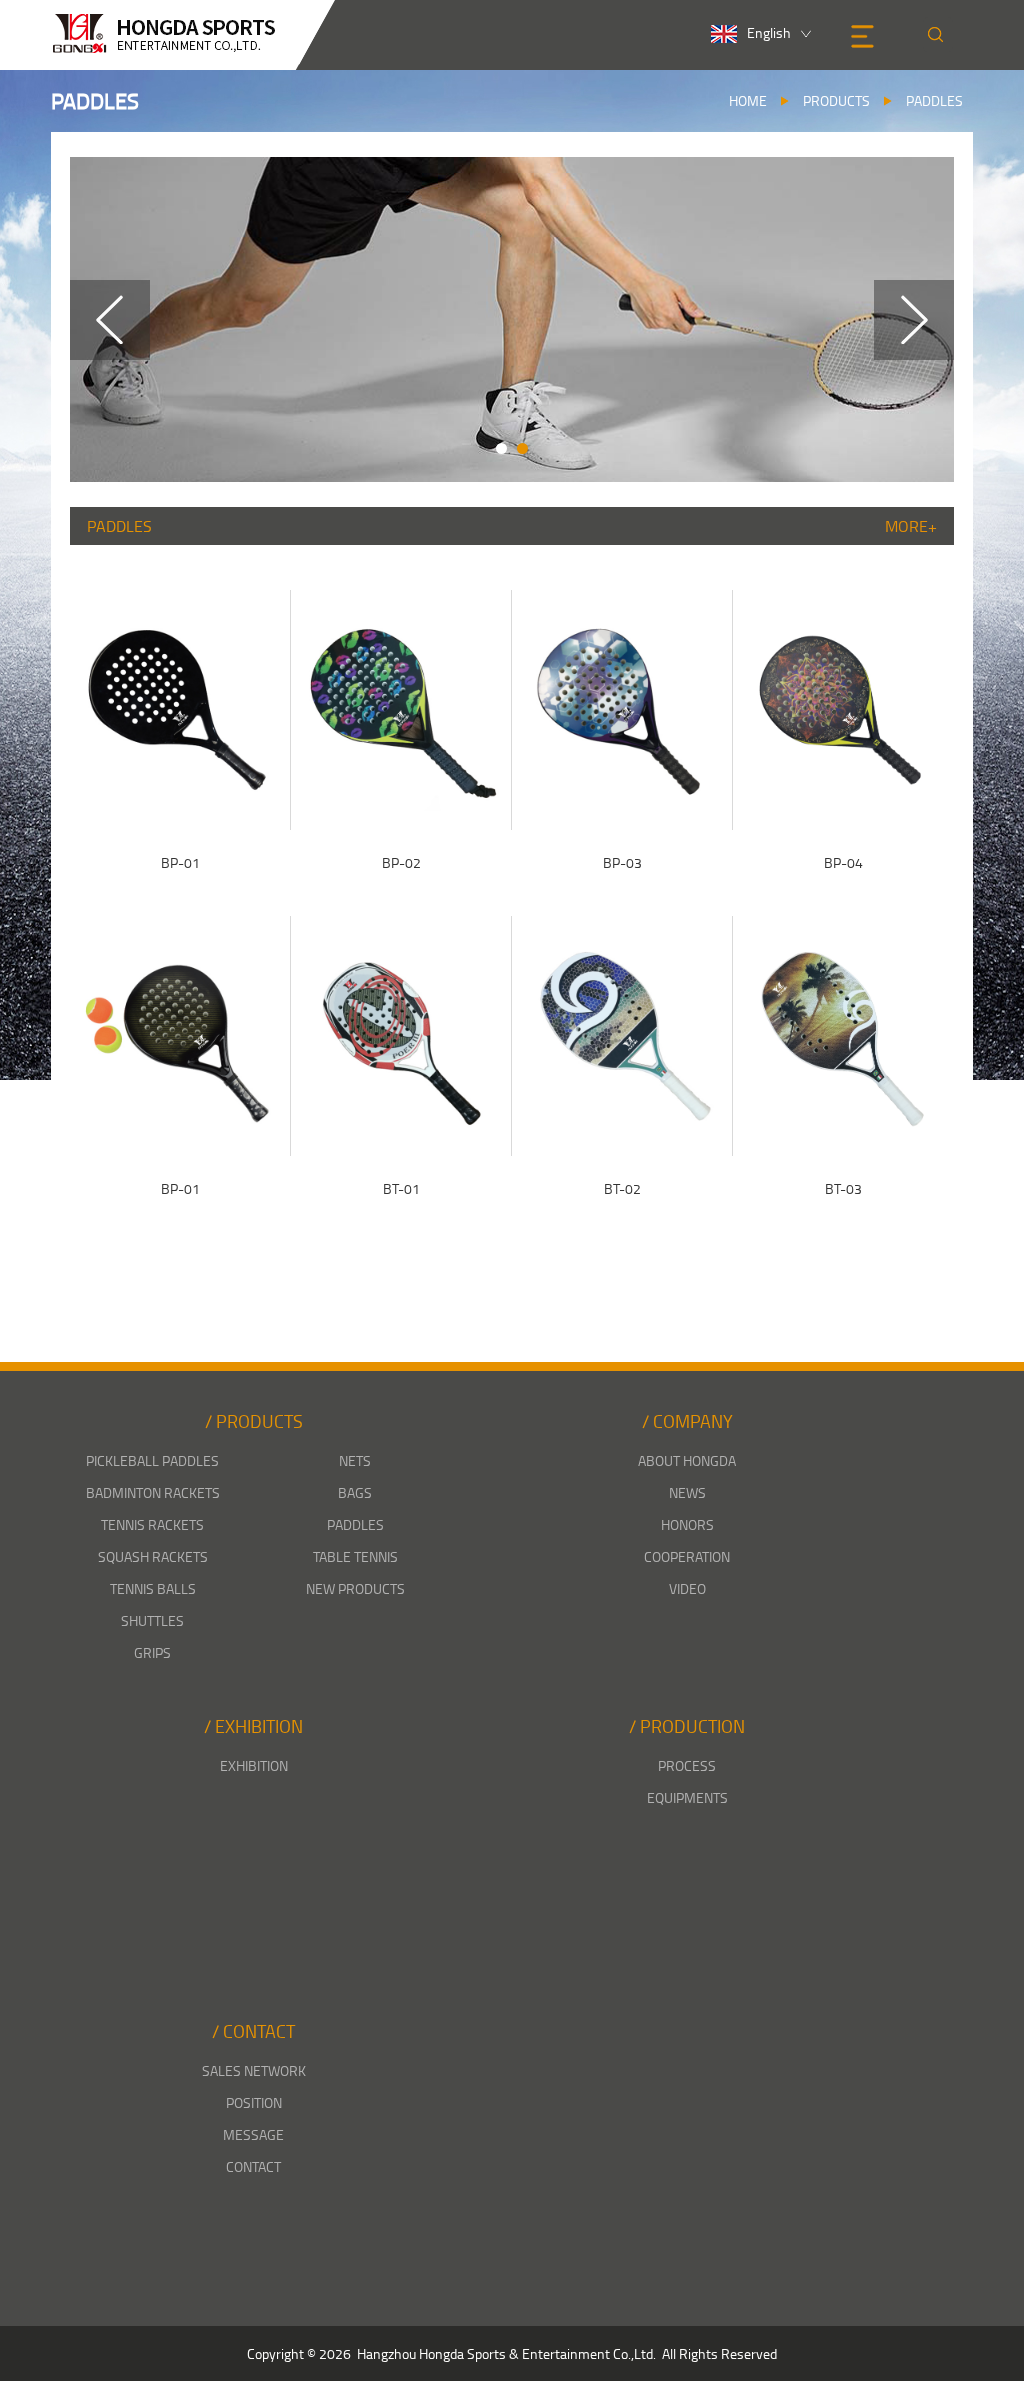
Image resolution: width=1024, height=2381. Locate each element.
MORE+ (911, 526)
